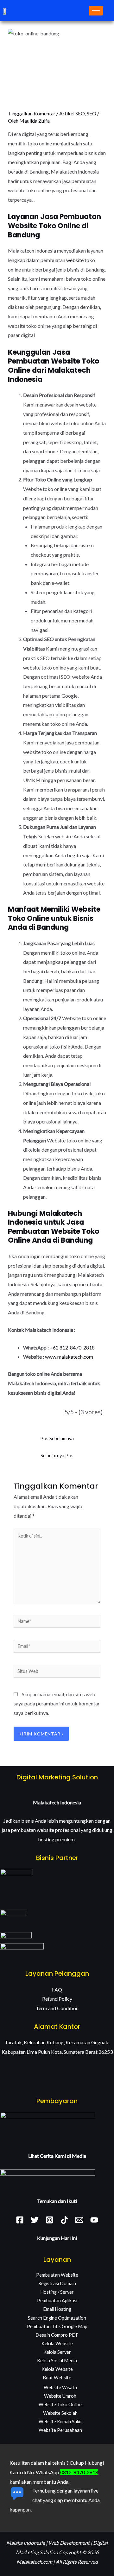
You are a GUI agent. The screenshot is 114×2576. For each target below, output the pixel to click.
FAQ (57, 1989)
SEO (92, 113)
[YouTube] (94, 2220)
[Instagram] (50, 2220)
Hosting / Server (57, 2292)
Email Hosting (57, 2309)
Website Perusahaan (60, 2430)
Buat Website (57, 2378)
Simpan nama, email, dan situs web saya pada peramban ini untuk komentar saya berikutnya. (57, 1704)
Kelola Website (57, 2343)
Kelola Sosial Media (57, 2361)
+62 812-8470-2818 (72, 1347)
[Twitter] (35, 2220)
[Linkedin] (64, 2220)
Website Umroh (60, 2396)
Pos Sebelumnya (57, 1438)
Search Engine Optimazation (57, 2318)
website (75, 260)
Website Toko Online (60, 2405)
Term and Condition (57, 2008)
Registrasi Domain (57, 2283)
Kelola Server (57, 2352)
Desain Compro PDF (57, 2335)
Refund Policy (57, 1999)
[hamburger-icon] (96, 11)
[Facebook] (20, 2220)
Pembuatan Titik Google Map (57, 2326)
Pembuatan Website (57, 2275)
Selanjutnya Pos (57, 1456)
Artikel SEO (72, 113)
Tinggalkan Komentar (32, 113)
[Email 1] (79, 2220)
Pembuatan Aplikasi (57, 2301)
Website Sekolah (60, 2413)
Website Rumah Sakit (60, 2422)
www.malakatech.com (69, 1357)
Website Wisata (60, 2387)
